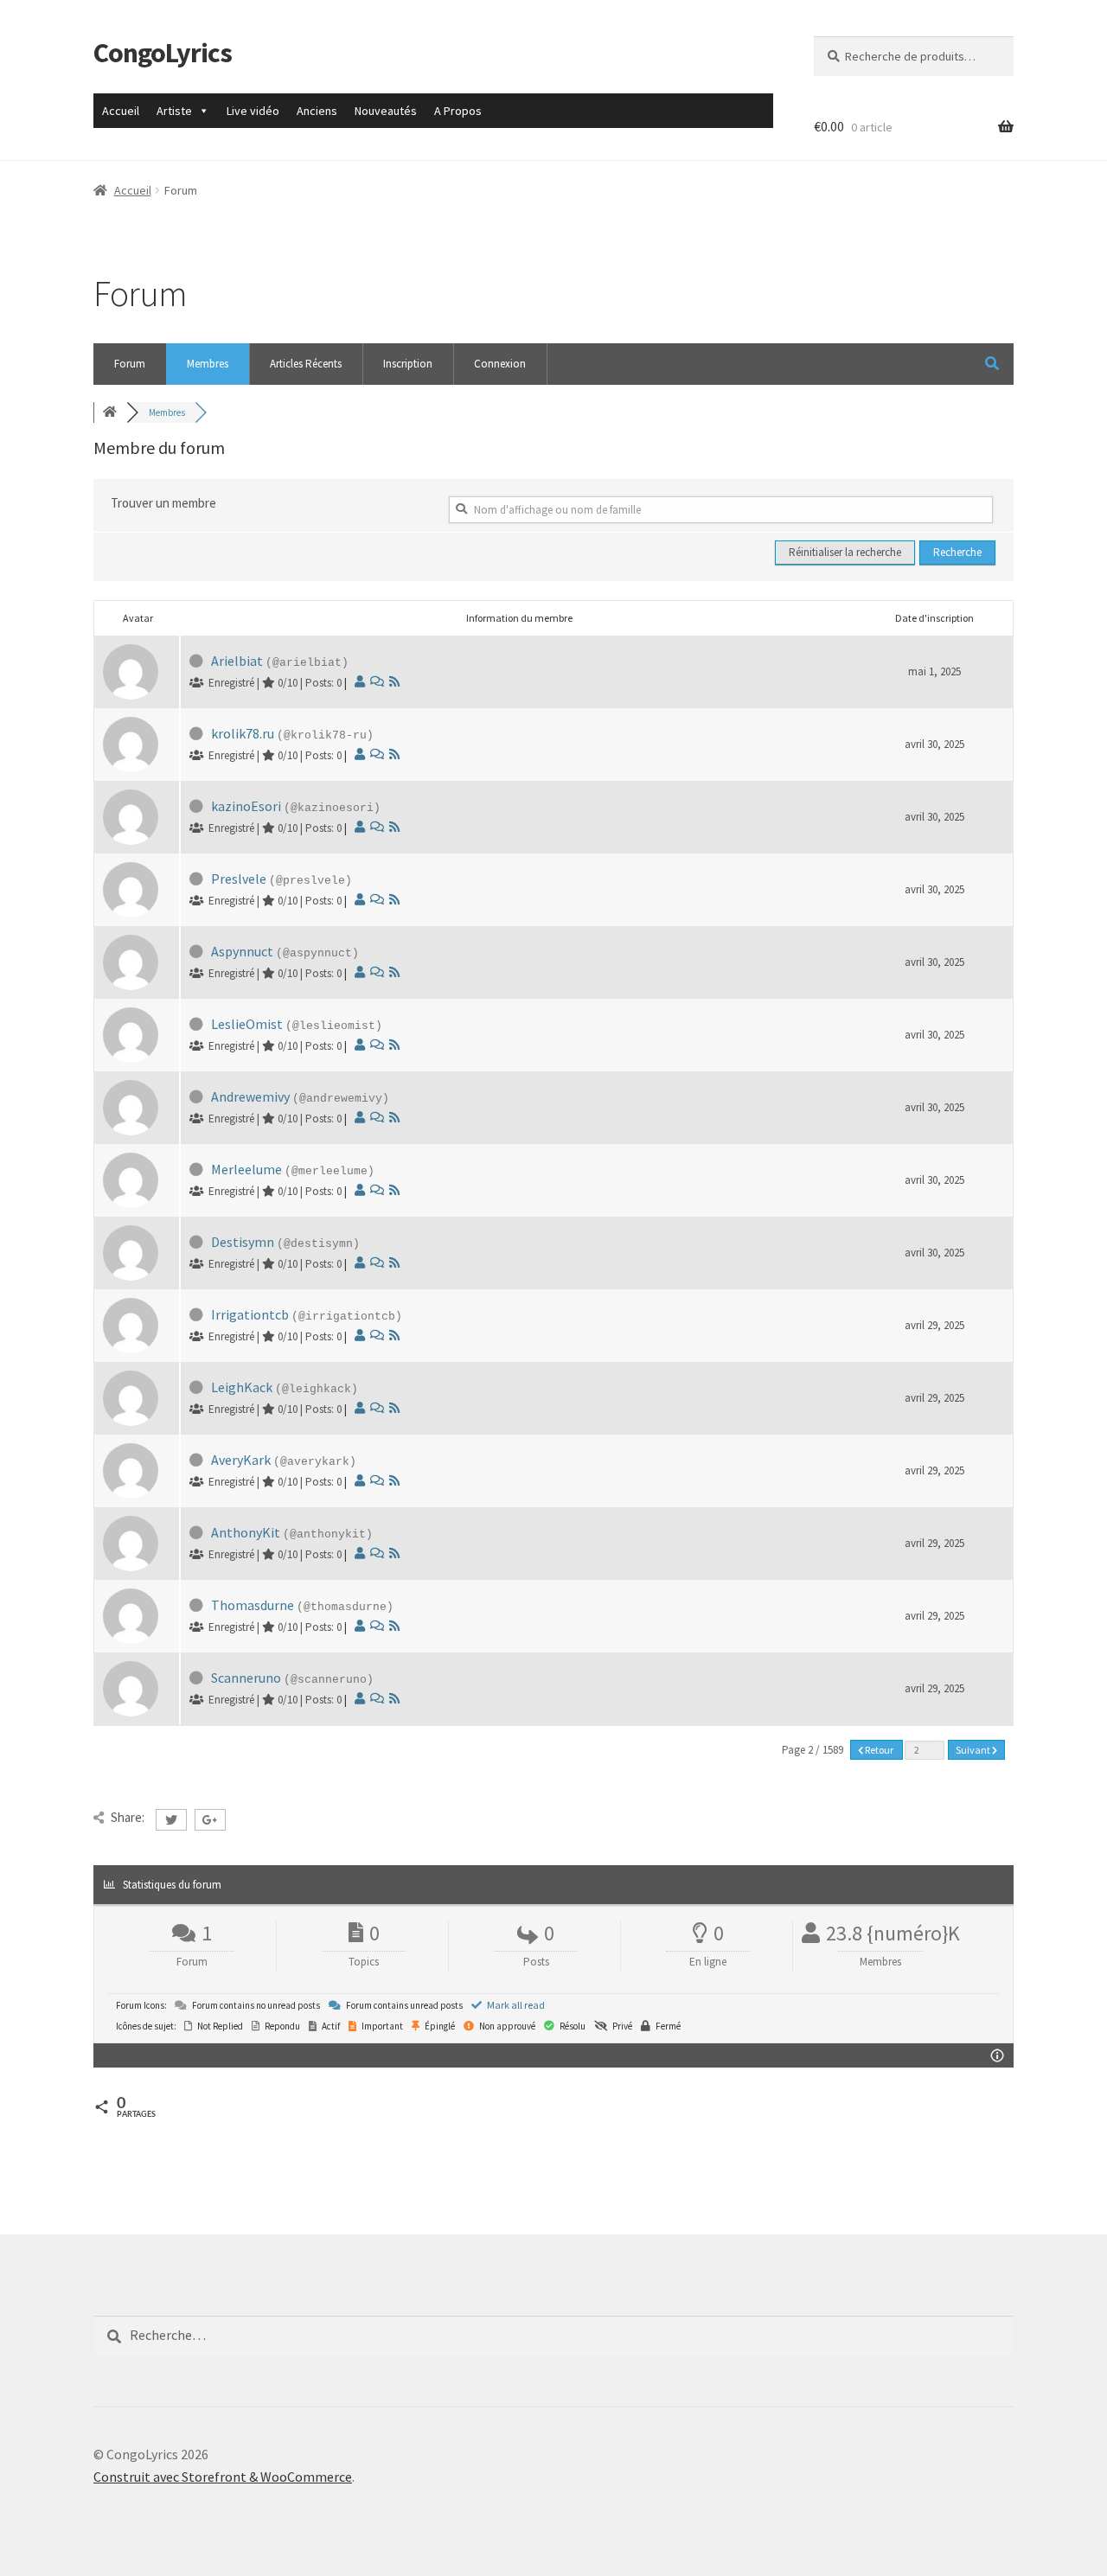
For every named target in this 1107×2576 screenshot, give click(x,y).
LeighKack (242, 1387)
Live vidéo (253, 111)
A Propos (458, 111)
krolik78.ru (243, 733)
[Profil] (360, 681)
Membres (208, 364)
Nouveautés (386, 111)
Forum (130, 364)
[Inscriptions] (394, 681)
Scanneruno (246, 1678)
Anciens (317, 111)
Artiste (174, 111)
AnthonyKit (246, 1532)
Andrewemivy (250, 1096)
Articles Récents (306, 364)
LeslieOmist (247, 1024)
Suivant (974, 1750)
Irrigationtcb (250, 1314)
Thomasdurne (253, 1605)
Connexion (500, 364)
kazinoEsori (246, 806)
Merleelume (246, 1169)
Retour (879, 1750)
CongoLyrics (163, 53)
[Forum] (110, 412)
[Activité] (377, 681)
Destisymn (243, 1242)
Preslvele (239, 879)
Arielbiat (237, 661)
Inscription (408, 364)
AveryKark (241, 1460)
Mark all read (515, 2005)
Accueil (121, 111)
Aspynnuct (242, 951)
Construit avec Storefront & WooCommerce (223, 2477)
